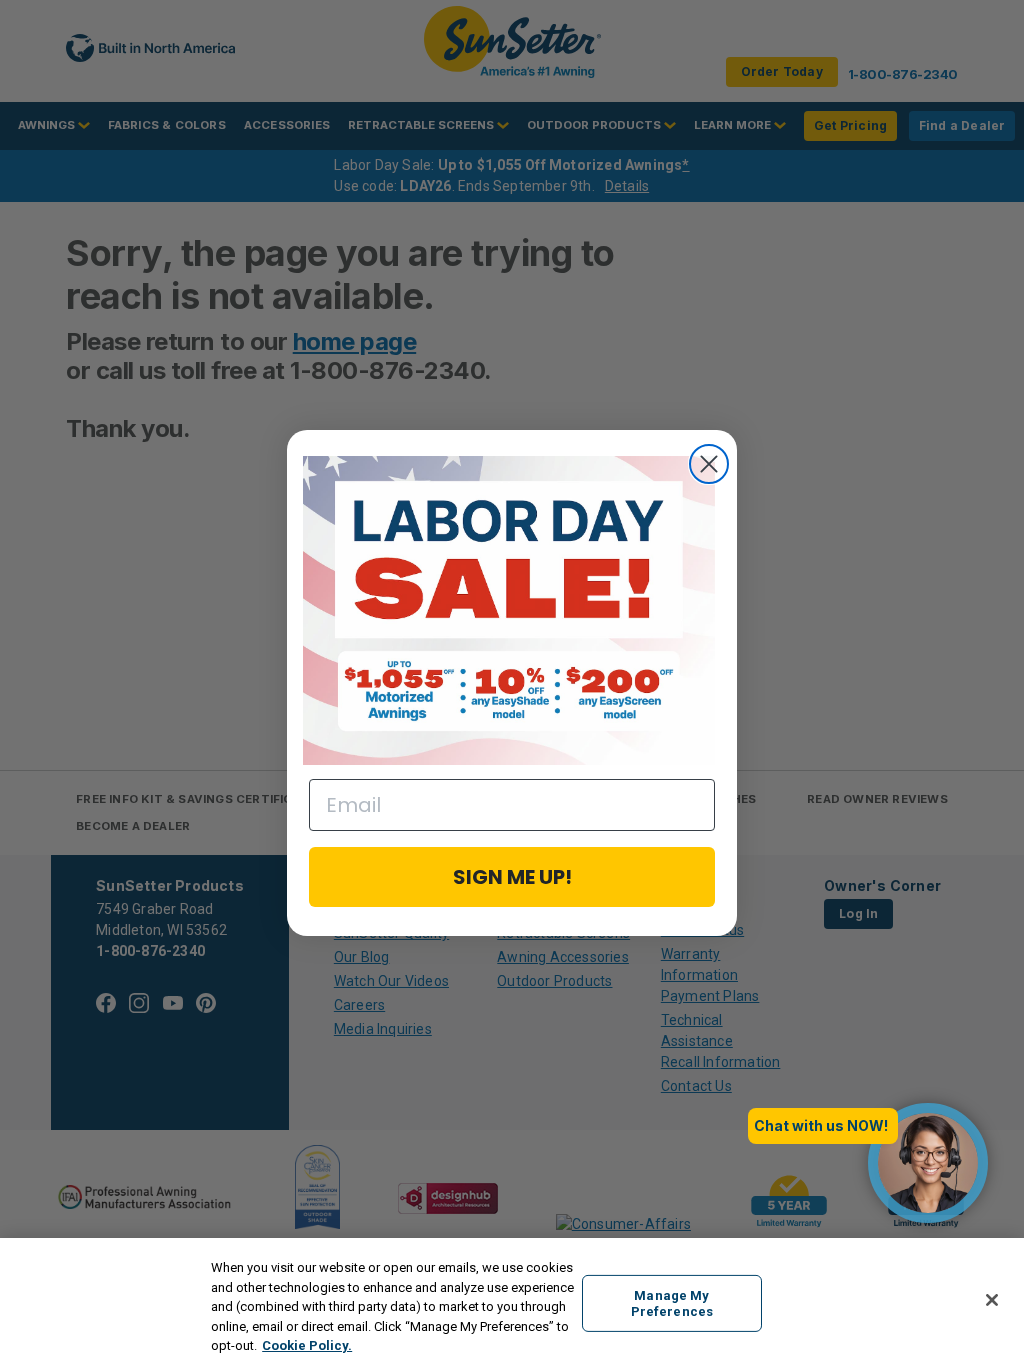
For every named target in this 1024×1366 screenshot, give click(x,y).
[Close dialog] (709, 464)
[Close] (992, 1300)
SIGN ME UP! (512, 877)
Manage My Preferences (672, 1303)
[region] (512, 1302)
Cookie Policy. (307, 1345)
